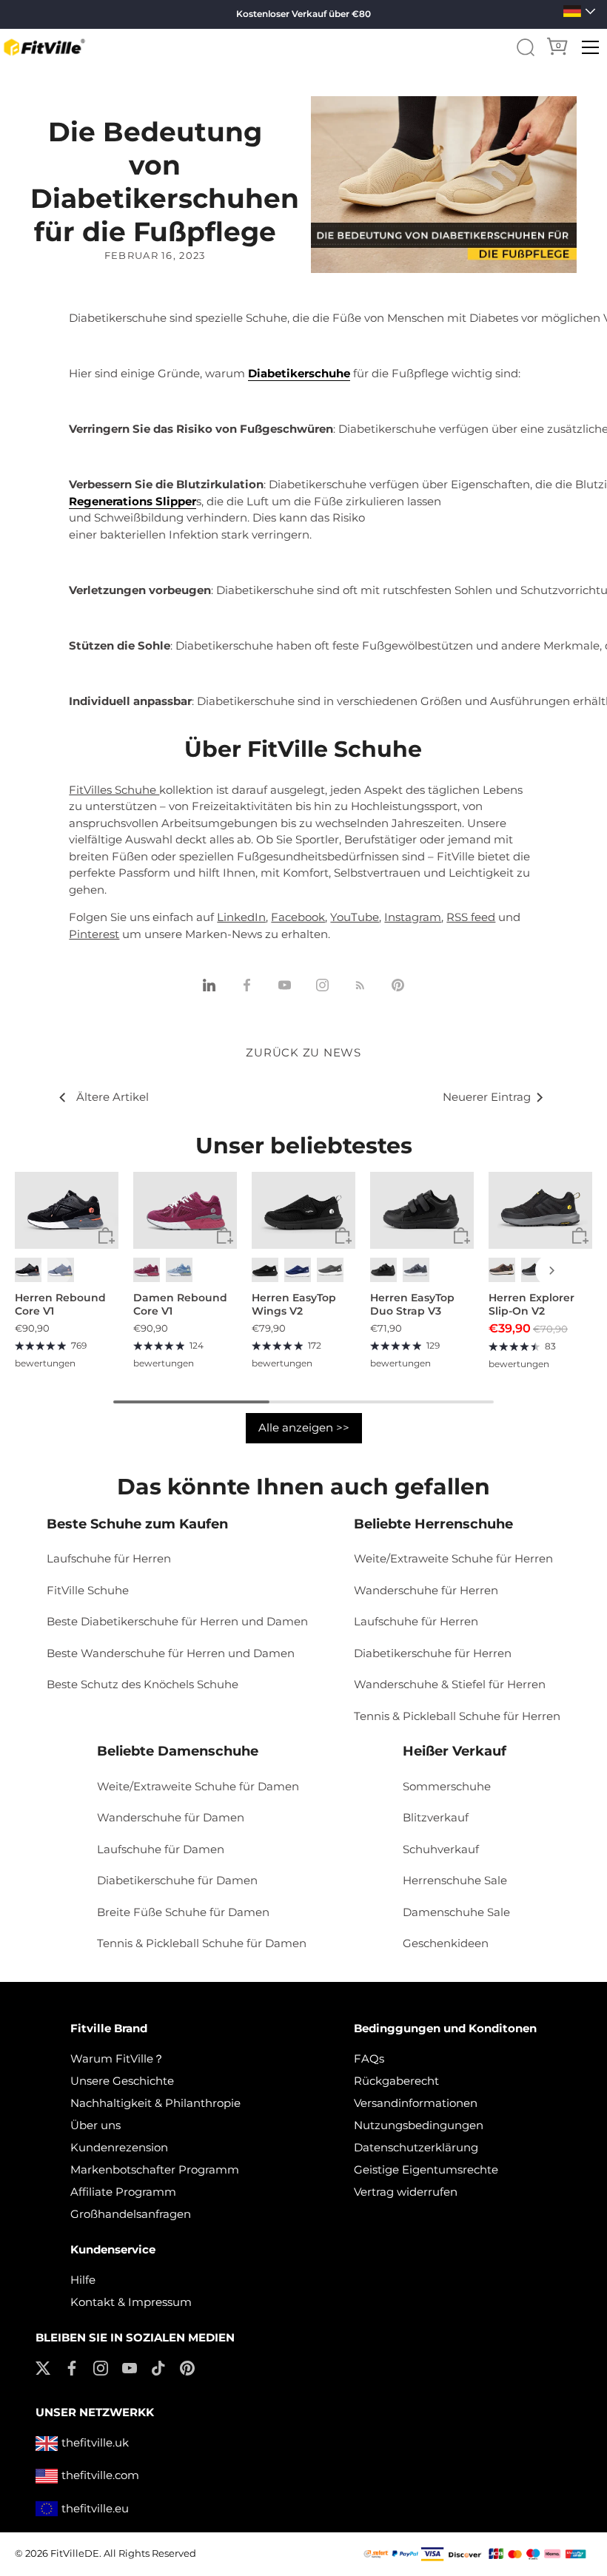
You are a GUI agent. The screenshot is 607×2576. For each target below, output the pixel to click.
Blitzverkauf (436, 1817)
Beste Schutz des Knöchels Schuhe (142, 1684)
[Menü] (591, 47)
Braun (502, 1270)
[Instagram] (101, 2367)
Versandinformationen (416, 2103)
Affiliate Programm (123, 2192)
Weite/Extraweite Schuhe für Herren (453, 1558)
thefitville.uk (95, 2442)
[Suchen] (526, 47)
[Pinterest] (187, 2367)
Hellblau (179, 1270)
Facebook (298, 917)
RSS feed (471, 917)
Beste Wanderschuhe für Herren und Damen (171, 1653)
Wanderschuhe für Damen (171, 1817)
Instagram (413, 917)
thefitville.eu (95, 2508)
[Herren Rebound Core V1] (67, 1210)
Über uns (95, 2125)
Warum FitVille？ (117, 2059)
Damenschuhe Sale (456, 1912)
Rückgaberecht (396, 2081)
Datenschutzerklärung (416, 2147)
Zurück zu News (303, 1052)
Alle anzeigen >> (304, 1427)
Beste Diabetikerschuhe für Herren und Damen (177, 1621)
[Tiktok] (158, 2367)
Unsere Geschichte (122, 2081)
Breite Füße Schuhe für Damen (183, 1912)
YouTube (355, 917)
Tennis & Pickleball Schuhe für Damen (202, 1943)
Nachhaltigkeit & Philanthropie (155, 2103)
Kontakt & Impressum (131, 2302)
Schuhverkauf (441, 1849)
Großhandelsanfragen (131, 2214)
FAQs (369, 2059)
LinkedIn (241, 917)
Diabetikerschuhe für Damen (177, 1880)
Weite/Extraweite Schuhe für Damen (198, 1786)
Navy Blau (298, 1270)
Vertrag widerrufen (406, 2192)
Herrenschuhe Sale (455, 1880)
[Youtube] (130, 2367)
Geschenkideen (446, 1943)
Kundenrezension (119, 2147)
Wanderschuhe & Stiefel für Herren (450, 1684)
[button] (56, 1270)
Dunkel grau (330, 1270)
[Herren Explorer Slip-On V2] (540, 1210)
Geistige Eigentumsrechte (426, 2169)
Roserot (147, 1270)
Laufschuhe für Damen (161, 1849)
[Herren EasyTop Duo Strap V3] (422, 1210)
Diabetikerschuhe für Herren (433, 1653)
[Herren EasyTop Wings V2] (303, 1210)
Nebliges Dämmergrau (416, 1270)
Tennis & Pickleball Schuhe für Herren (457, 1716)
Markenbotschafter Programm (155, 2169)
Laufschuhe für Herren (109, 1558)
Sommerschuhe (447, 1786)
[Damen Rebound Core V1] (185, 1210)
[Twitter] (43, 2367)
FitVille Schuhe (88, 1590)
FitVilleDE (75, 2553)
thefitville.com (100, 2475)
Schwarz (28, 1270)
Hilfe (83, 2280)
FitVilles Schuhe (114, 790)
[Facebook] (72, 2367)
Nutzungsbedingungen (419, 2125)
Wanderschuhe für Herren (426, 1590)
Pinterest (94, 934)
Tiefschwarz (383, 1270)
